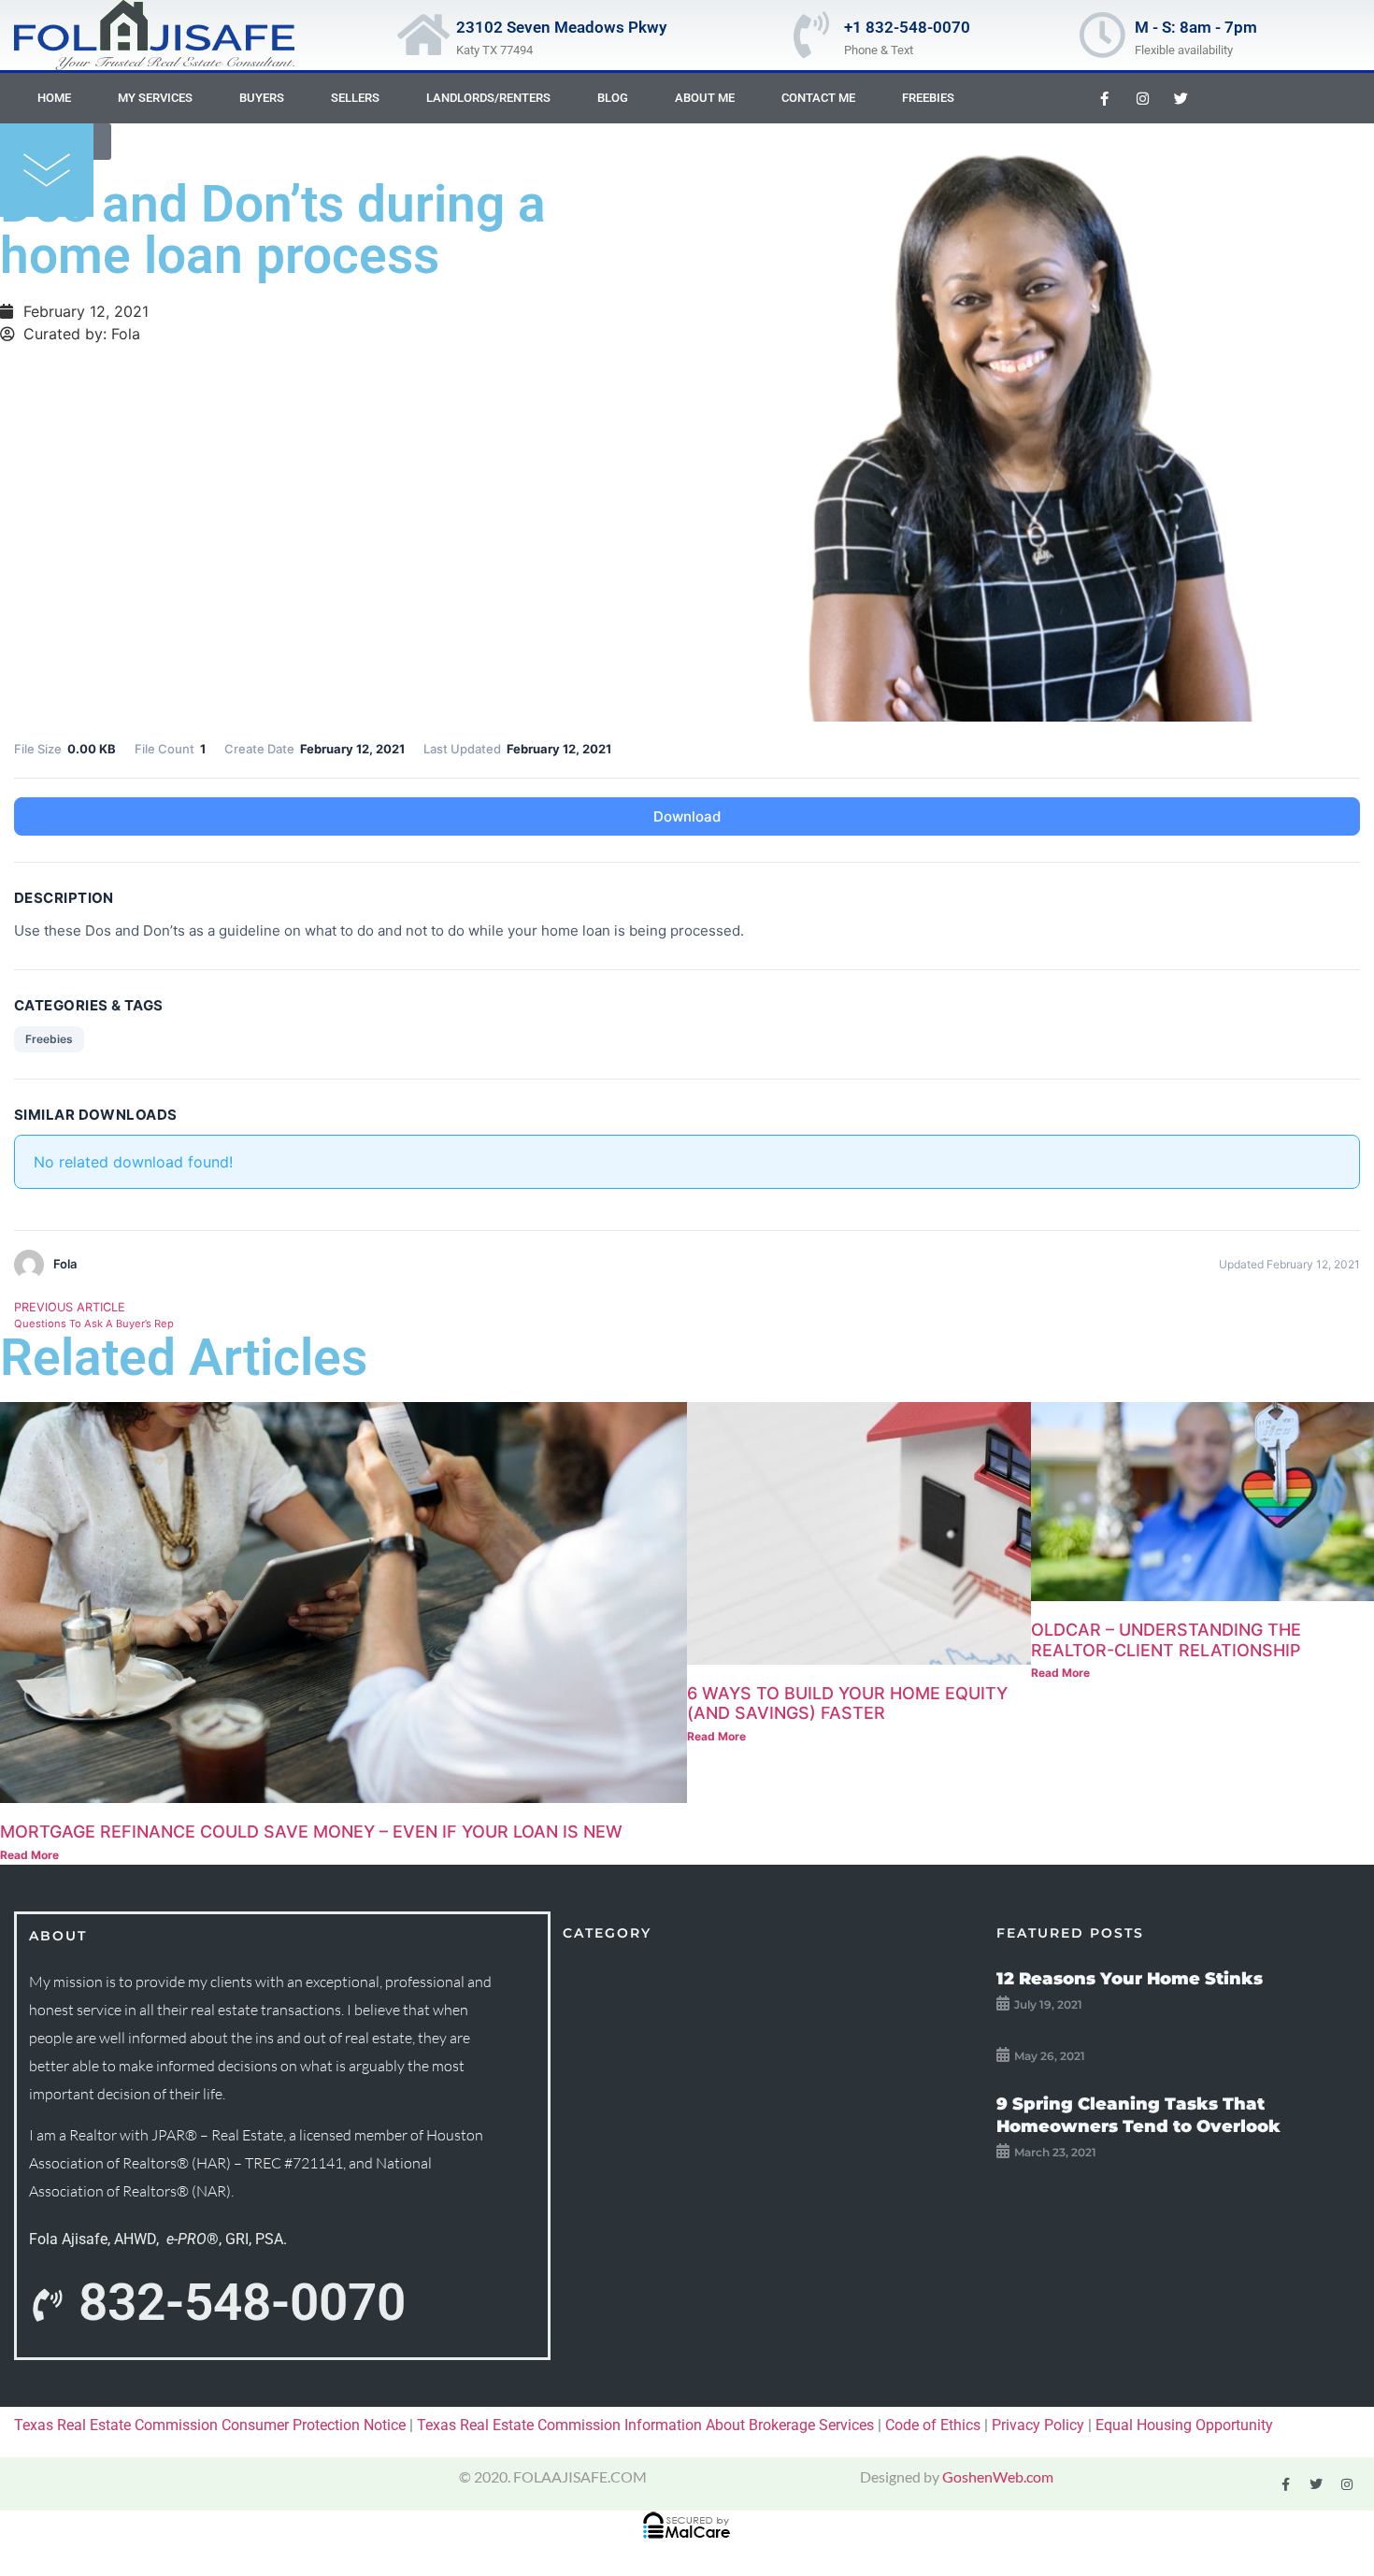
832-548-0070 (242, 2302)
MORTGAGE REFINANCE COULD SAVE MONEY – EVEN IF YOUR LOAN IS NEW (311, 1832)
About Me (705, 98)
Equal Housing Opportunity (1184, 2425)
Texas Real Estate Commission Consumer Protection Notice (210, 2425)
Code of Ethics (933, 2425)
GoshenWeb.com (998, 2476)
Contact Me (818, 98)
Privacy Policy (1038, 2425)
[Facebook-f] (1104, 98)
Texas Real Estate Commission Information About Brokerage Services (645, 2425)
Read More (29, 1855)
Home (54, 98)
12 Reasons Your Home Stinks (1130, 1979)
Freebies (928, 98)
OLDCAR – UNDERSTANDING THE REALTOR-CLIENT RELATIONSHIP (1166, 1640)
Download (687, 816)
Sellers (355, 98)
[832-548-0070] (47, 2306)
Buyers (262, 98)
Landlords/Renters (488, 98)
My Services (155, 98)
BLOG (613, 98)
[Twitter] (1181, 98)
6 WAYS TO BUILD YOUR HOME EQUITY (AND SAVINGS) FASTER (847, 1703)
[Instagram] (1142, 98)
